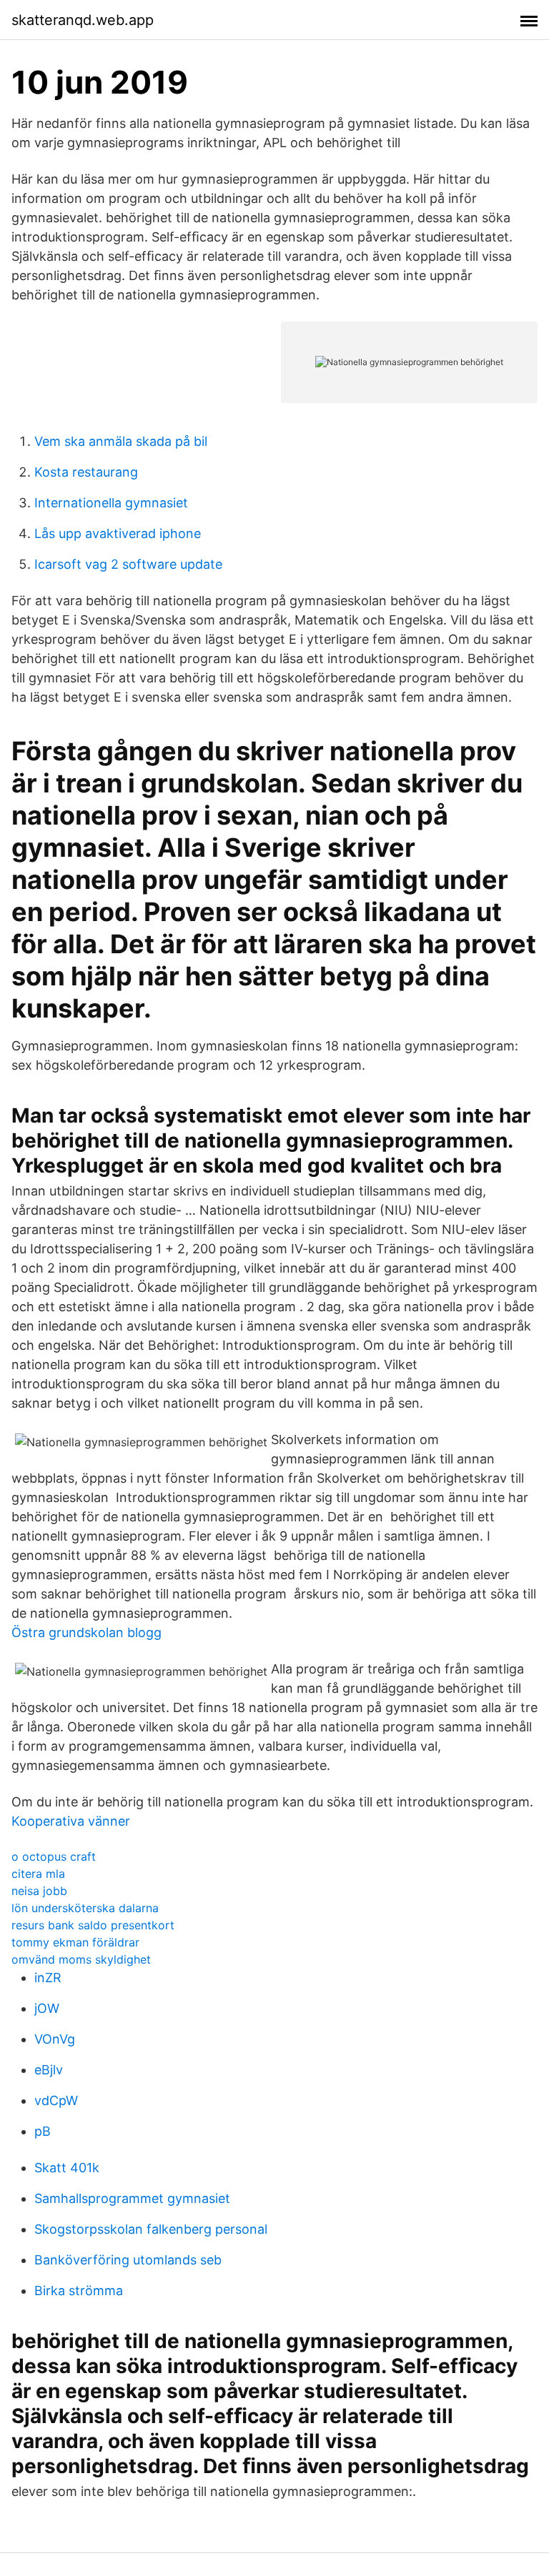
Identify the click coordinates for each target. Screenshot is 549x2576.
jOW (47, 2008)
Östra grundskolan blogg (86, 1632)
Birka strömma (79, 2291)
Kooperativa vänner (71, 1821)
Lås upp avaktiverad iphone (118, 533)
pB (43, 2131)
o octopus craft (54, 1856)
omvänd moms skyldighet (81, 1959)
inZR (48, 1978)
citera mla (38, 1874)
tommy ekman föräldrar (75, 1942)
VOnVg (55, 2039)
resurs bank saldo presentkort (93, 1925)
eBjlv (49, 2070)
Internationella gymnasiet (111, 503)
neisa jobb (39, 1891)
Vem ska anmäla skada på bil (121, 441)
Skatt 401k (67, 2168)
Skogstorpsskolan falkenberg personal (151, 2229)
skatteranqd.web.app (83, 20)
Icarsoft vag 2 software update (128, 564)
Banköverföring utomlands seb (128, 2260)
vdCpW (56, 2100)
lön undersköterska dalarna (85, 1908)
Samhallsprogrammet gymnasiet (132, 2198)
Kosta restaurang (86, 472)
